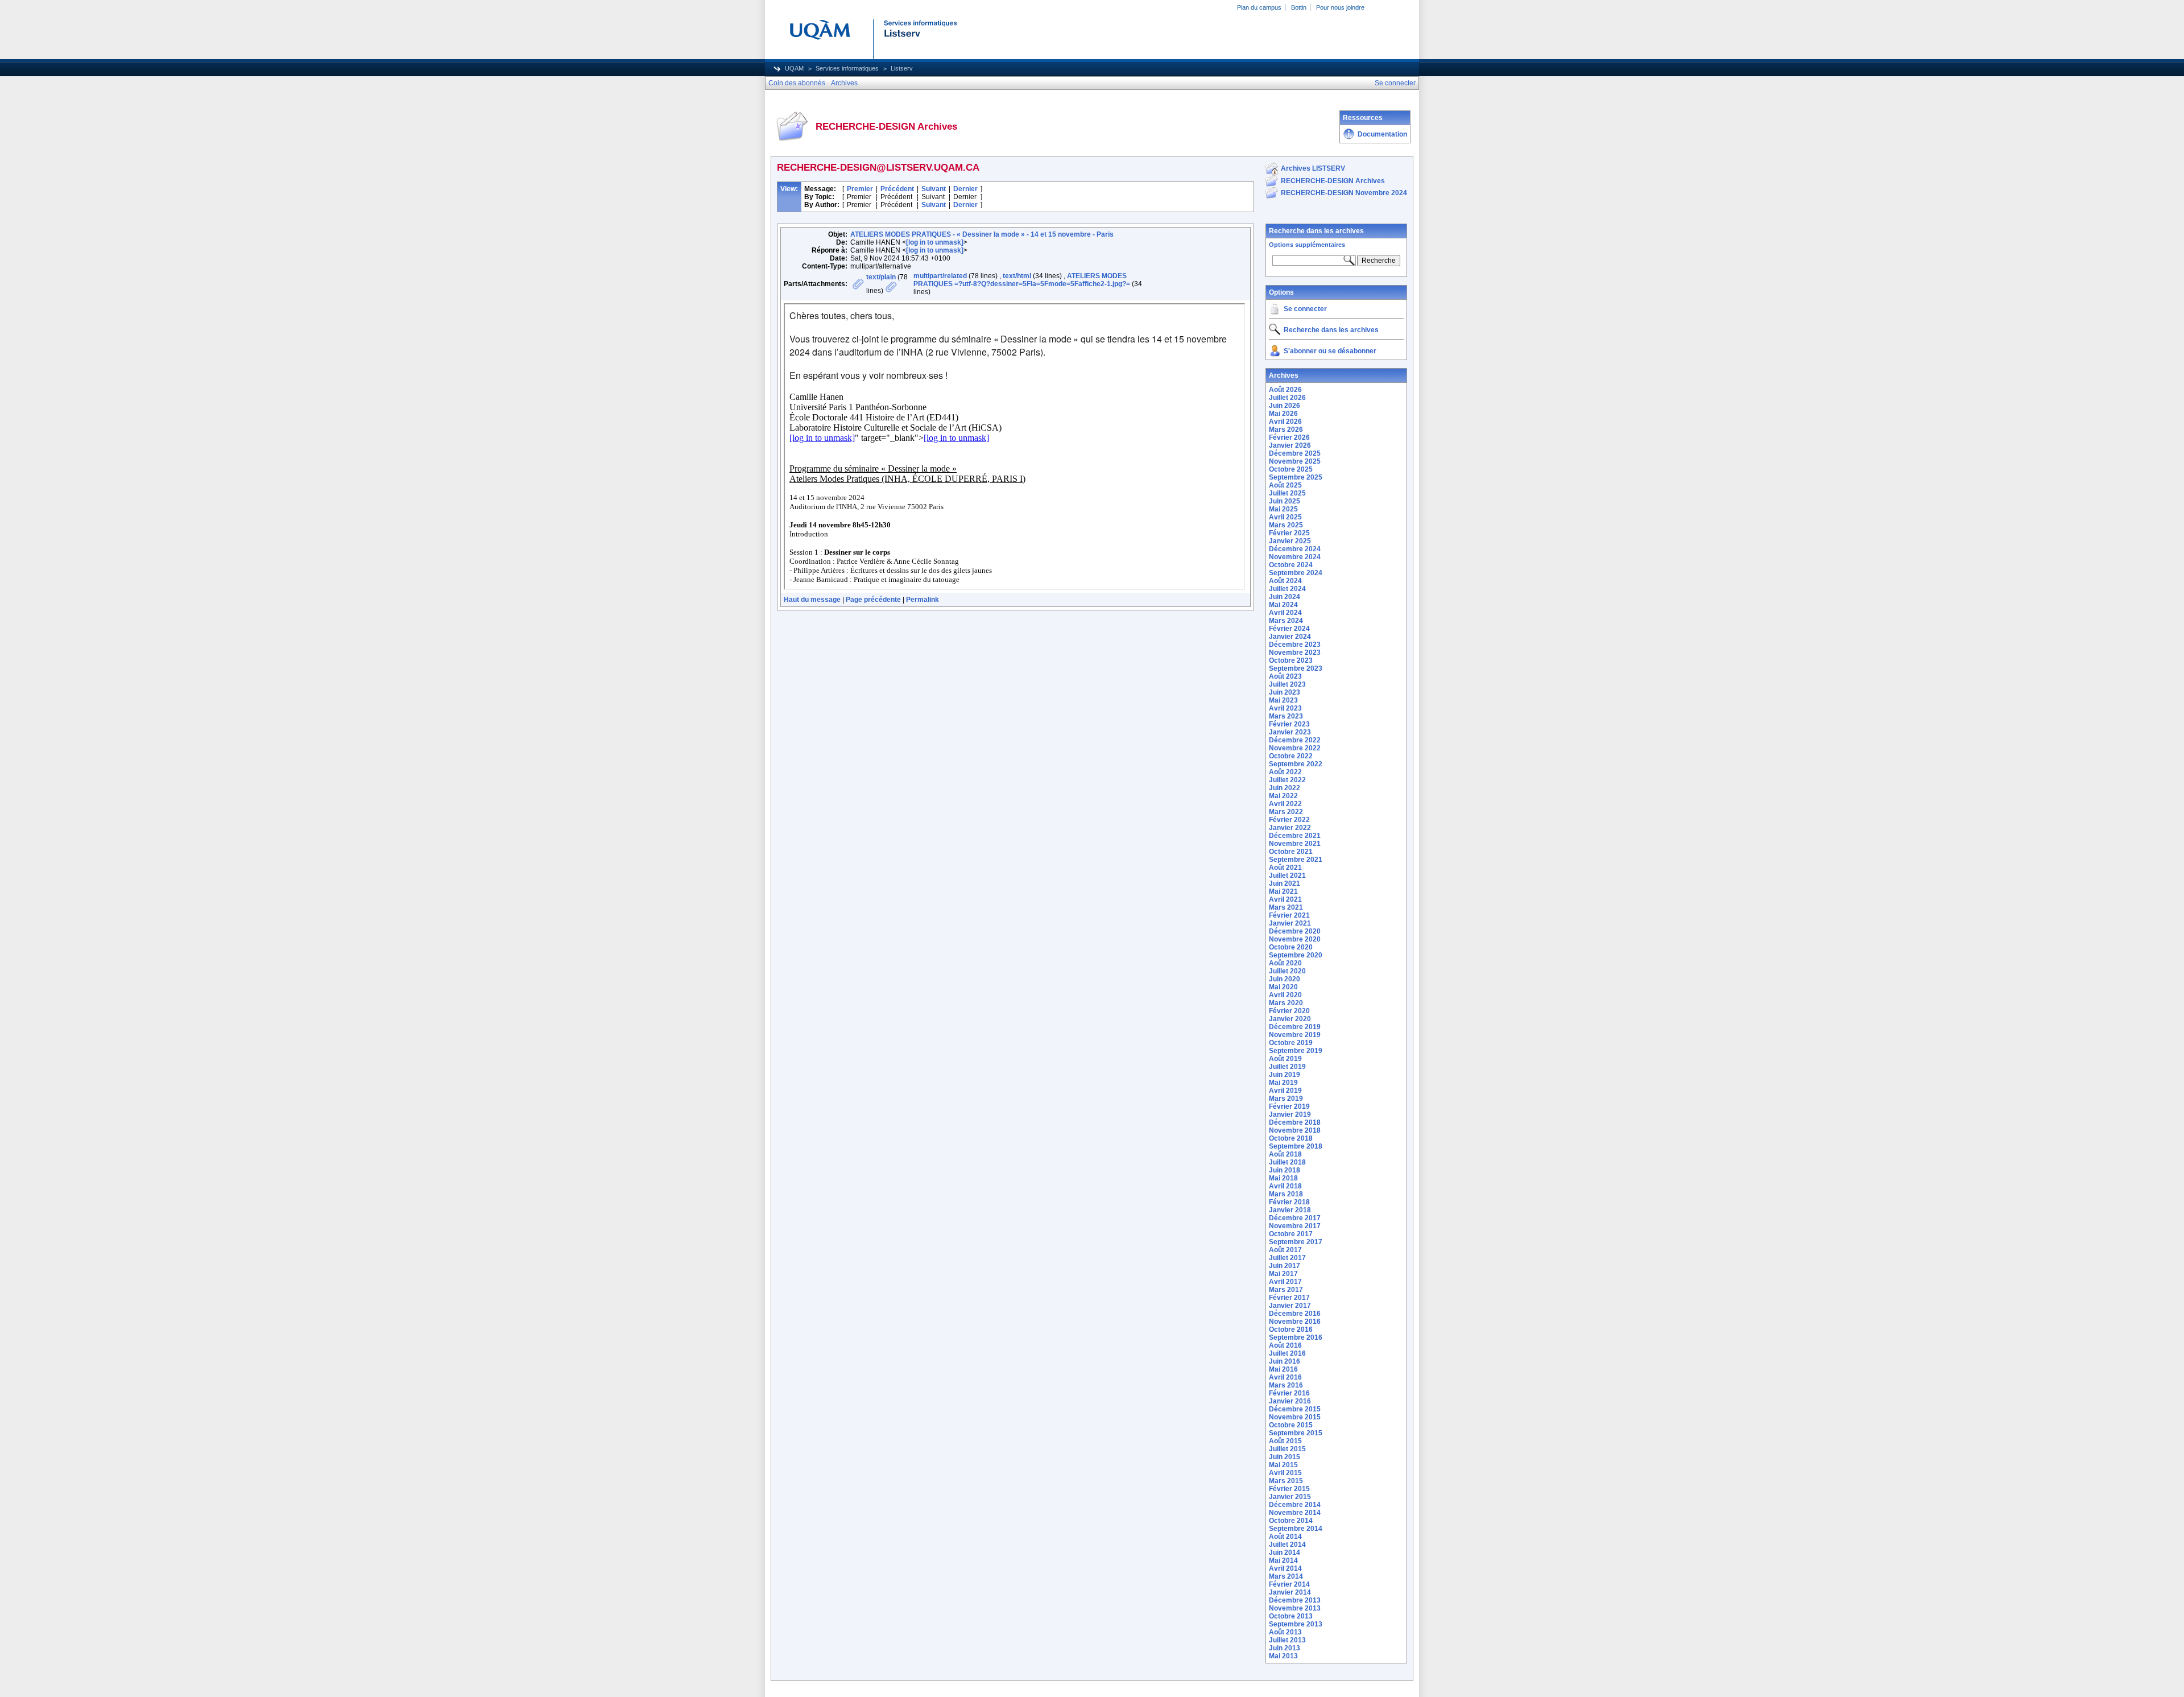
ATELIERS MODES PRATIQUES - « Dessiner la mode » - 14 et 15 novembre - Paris (982, 234)
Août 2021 (1285, 868)
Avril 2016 (1285, 1377)
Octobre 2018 (1291, 1138)
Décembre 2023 (1295, 645)
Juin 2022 (1285, 788)
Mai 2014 (1283, 1560)
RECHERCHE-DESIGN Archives (1333, 181)
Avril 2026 (1285, 422)
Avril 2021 (1285, 899)
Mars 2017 (1286, 1290)
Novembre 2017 (1295, 1226)
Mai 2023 (1283, 700)
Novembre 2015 (1295, 1417)
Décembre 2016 (1295, 1314)
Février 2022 (1289, 820)
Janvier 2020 (1290, 1019)
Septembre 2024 (1296, 573)
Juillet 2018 (1287, 1162)
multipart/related (940, 276)
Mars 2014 (1286, 1576)
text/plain (881, 277)
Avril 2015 (1285, 1473)
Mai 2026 (1283, 414)
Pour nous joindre (1340, 7)
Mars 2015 (1286, 1481)
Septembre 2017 (1296, 1242)
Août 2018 (1285, 1154)
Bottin (1299, 7)
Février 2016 (1289, 1393)
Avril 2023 (1285, 708)
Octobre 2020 (1291, 947)
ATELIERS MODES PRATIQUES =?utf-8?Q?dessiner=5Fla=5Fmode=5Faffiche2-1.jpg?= (1022, 280)
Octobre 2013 (1291, 1616)
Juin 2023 (1285, 692)
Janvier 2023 (1290, 732)
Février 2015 (1289, 1489)
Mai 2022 (1283, 796)
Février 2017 (1289, 1298)
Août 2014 (1285, 1537)
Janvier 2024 (1290, 637)
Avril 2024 (1285, 613)
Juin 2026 (1285, 406)
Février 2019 (1289, 1106)
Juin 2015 (1285, 1457)
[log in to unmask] (935, 242)
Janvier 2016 (1290, 1401)
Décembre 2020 (1295, 931)
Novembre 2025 (1295, 461)
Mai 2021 (1283, 891)
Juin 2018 (1285, 1170)
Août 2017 (1285, 1250)
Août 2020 (1285, 963)
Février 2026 (1289, 437)
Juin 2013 (1285, 1648)
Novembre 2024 (1295, 557)
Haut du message (812, 600)
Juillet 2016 (1287, 1353)
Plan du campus (1259, 7)
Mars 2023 (1286, 716)
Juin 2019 (1285, 1075)
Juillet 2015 (1287, 1449)
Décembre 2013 (1295, 1600)
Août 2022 (1285, 772)
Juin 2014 (1285, 1553)
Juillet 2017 (1287, 1258)
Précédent (897, 189)
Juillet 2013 (1287, 1640)
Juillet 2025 (1287, 493)
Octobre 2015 (1291, 1425)
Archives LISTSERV (1313, 168)
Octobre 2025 (1291, 469)
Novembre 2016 (1295, 1322)
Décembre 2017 (1295, 1218)
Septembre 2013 (1296, 1624)
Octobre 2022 (1291, 756)
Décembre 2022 (1295, 740)
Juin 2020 (1285, 979)
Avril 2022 (1285, 804)
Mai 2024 (1283, 605)
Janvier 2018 (1290, 1210)
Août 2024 (1285, 581)
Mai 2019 (1283, 1083)
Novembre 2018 (1295, 1130)
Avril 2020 (1285, 995)
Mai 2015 (1283, 1465)
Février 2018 (1289, 1202)
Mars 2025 (1286, 525)
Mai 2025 (1283, 509)
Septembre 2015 (1296, 1433)
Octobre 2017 (1291, 1234)
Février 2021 (1289, 915)
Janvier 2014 (1290, 1592)
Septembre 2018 (1296, 1146)
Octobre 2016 (1291, 1329)
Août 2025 (1285, 485)
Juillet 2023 (1287, 684)
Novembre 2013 (1295, 1608)
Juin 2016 (1285, 1361)
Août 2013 (1285, 1632)
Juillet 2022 (1287, 780)
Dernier (965, 189)
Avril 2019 (1285, 1091)
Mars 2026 (1286, 430)
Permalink (923, 600)
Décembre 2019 (1295, 1027)
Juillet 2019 (1287, 1067)
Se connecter (1305, 309)
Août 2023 (1285, 676)
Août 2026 (1285, 390)
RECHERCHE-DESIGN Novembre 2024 (1344, 193)
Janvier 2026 (1290, 445)
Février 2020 (1289, 1011)
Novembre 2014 (1295, 1513)
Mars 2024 (1286, 621)
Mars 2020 (1286, 1003)
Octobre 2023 (1291, 660)
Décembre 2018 (1295, 1122)
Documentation (1382, 134)
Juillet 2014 (1287, 1545)
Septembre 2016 (1296, 1337)
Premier (860, 189)
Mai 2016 (1283, 1369)
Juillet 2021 (1287, 876)
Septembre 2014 (1296, 1529)
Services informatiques (847, 68)
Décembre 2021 (1295, 836)
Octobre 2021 (1291, 852)
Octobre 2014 (1291, 1521)
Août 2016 (1285, 1345)
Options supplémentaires (1307, 245)
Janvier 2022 (1290, 828)
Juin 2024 (1285, 597)
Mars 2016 (1286, 1385)
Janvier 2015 (1290, 1497)
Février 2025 (1289, 533)
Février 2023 (1289, 724)
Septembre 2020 (1296, 955)
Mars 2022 (1286, 812)
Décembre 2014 (1295, 1505)
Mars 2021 (1286, 907)
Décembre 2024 (1295, 549)
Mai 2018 (1283, 1178)
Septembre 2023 (1296, 668)
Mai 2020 (1283, 987)
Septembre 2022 (1296, 764)
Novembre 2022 (1295, 748)
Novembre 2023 (1295, 653)
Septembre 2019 (1296, 1051)
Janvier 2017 (1290, 1306)
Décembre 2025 (1295, 453)
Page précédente (873, 600)
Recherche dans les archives (1316, 231)
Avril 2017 (1285, 1282)
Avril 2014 (1285, 1568)
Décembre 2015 (1295, 1409)
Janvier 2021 (1290, 923)
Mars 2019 (1286, 1099)
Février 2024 (1289, 629)
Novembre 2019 (1295, 1035)
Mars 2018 (1286, 1194)
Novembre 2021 (1295, 844)
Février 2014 (1289, 1584)
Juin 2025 (1285, 501)
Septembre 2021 (1296, 860)
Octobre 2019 (1291, 1043)
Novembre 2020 (1295, 939)
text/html (1017, 276)
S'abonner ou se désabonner (1330, 351)
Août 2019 (1285, 1059)
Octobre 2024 (1291, 565)
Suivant (934, 189)
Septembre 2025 (1296, 477)
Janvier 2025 (1290, 541)
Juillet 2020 (1287, 971)
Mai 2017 (1283, 1274)
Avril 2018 (1285, 1186)
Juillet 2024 (1287, 589)
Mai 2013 (1283, 1656)
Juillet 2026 (1287, 398)
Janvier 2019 (1290, 1114)
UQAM (794, 68)
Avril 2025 (1285, 517)
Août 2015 (1285, 1441)
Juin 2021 (1285, 883)
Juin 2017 (1285, 1266)
